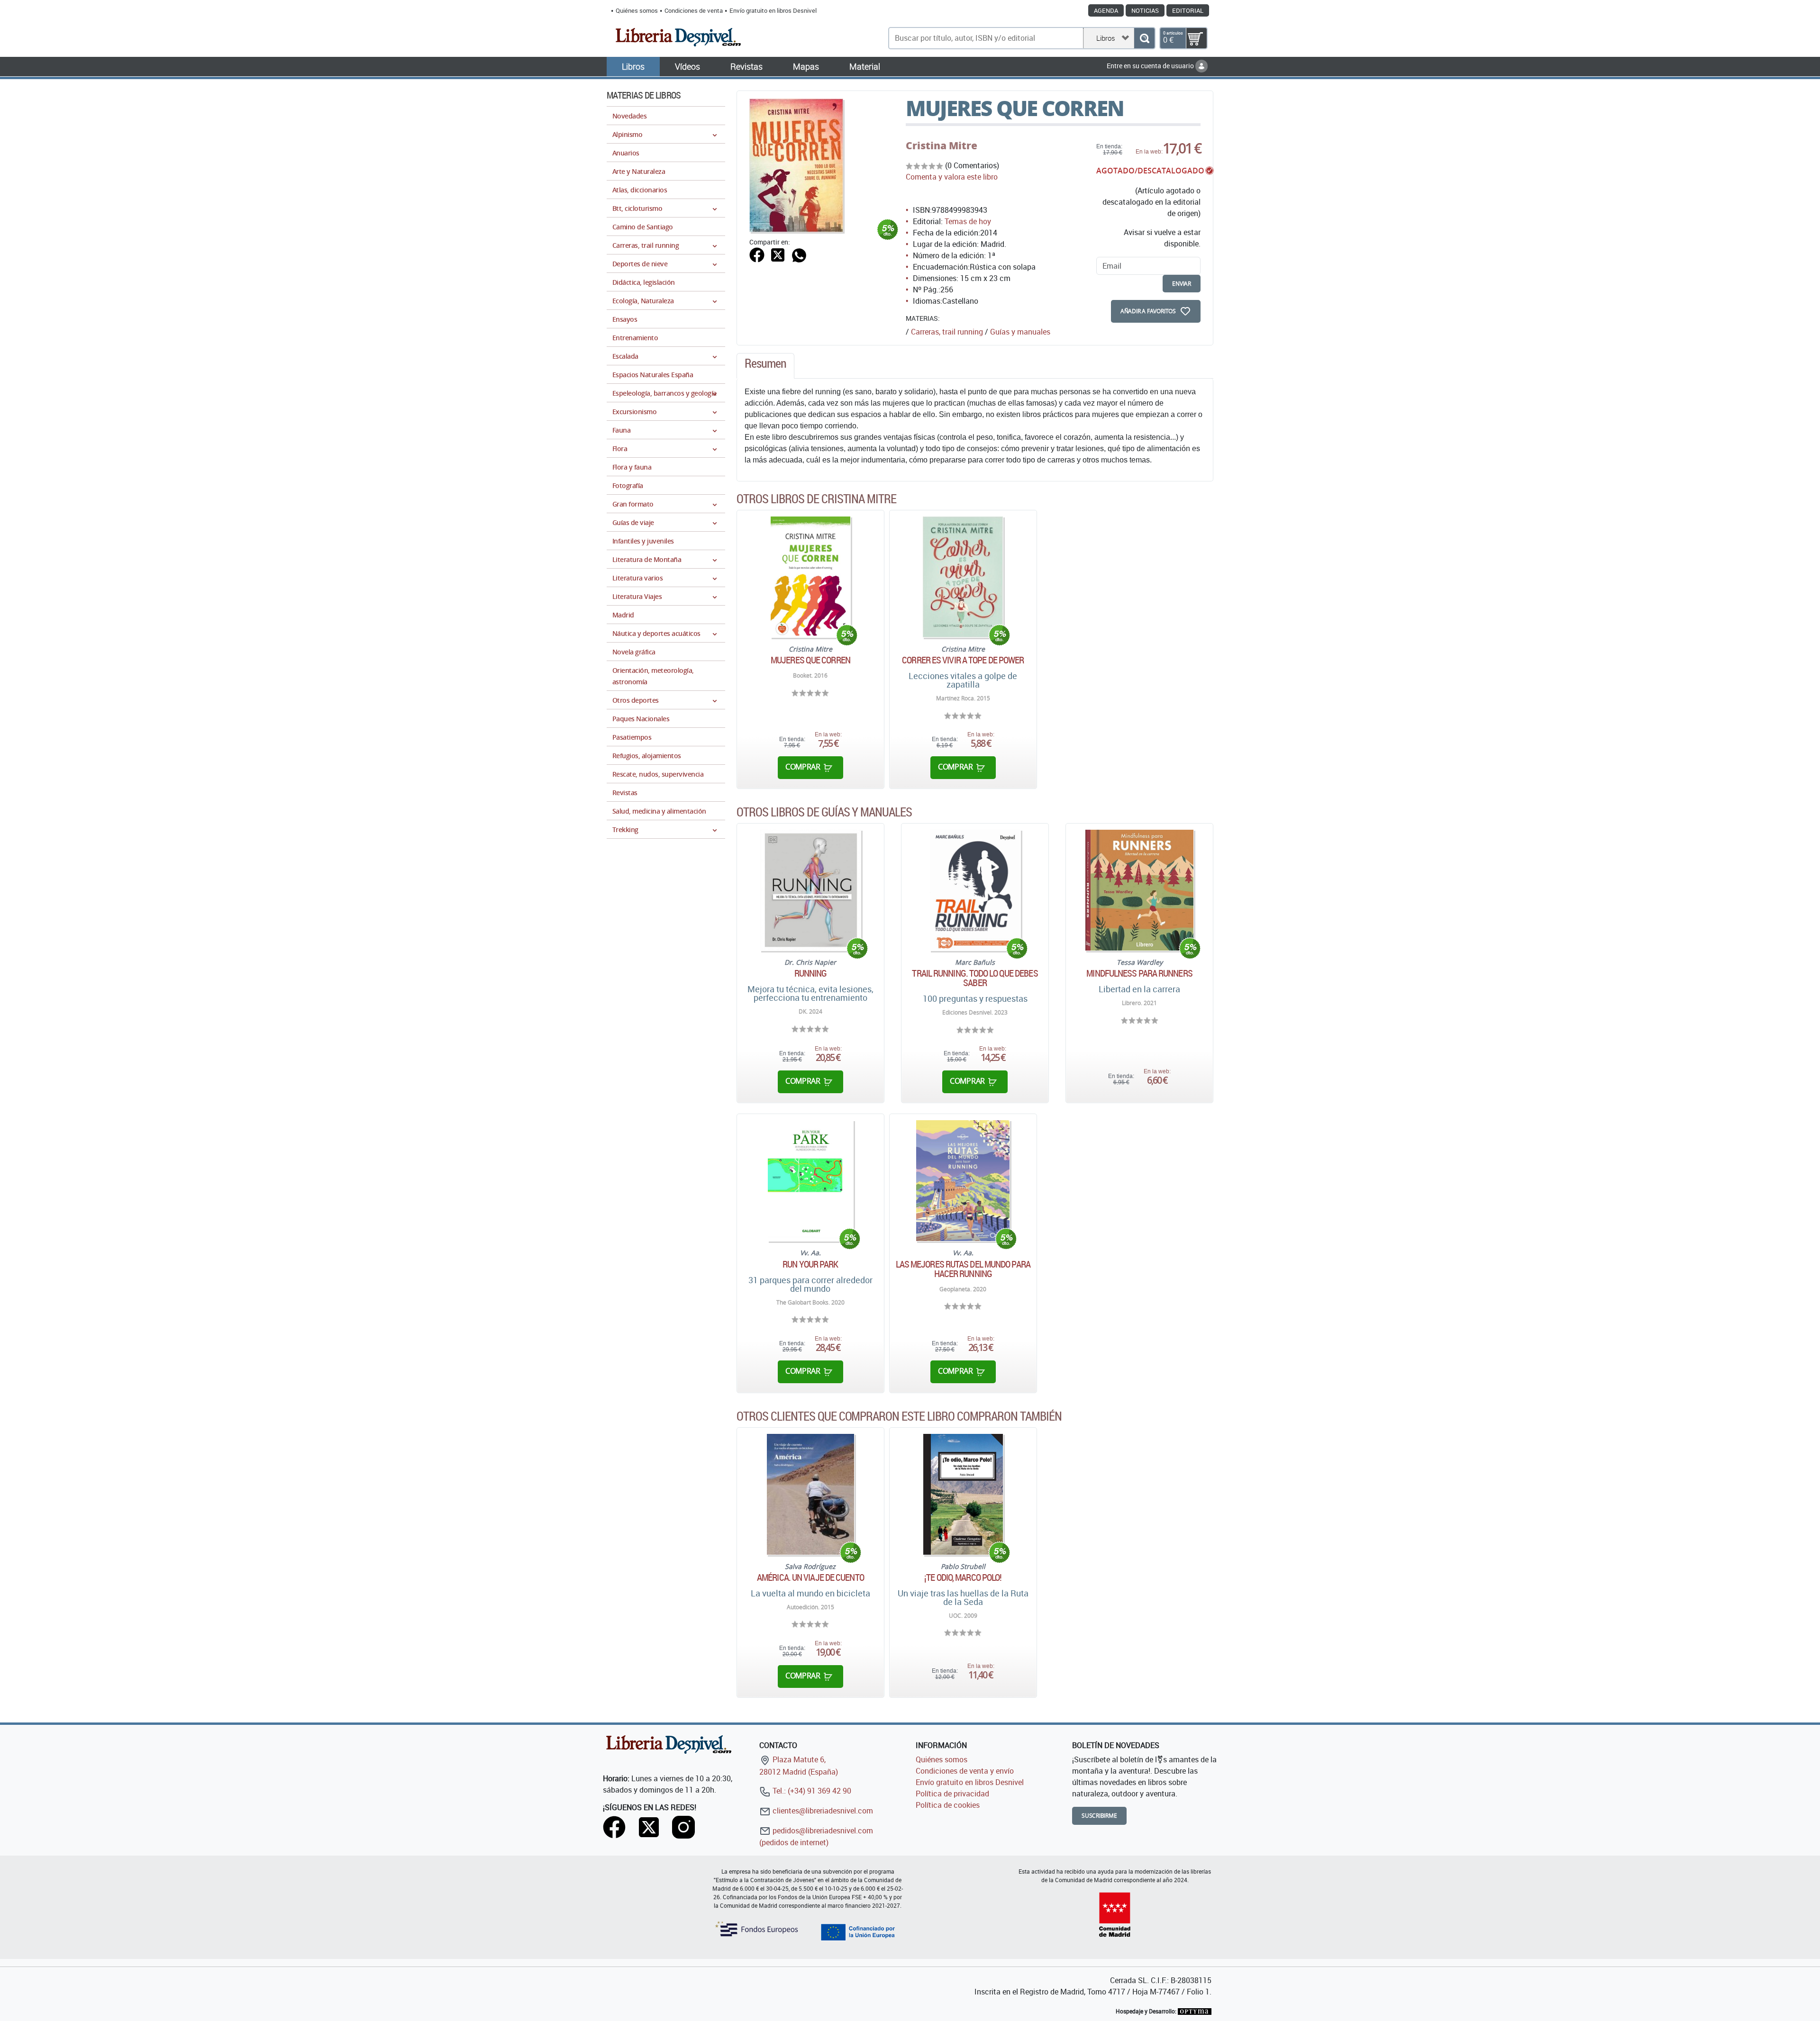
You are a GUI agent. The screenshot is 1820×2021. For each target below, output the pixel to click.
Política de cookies (948, 1805)
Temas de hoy (968, 221)
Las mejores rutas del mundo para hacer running (963, 1269)
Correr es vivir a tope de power (963, 660)
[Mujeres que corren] (810, 577)
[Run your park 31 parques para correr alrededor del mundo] (810, 1181)
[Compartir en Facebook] (757, 254)
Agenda (1106, 10)
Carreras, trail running (947, 332)
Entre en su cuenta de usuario (1151, 66)
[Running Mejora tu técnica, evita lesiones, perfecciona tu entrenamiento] (811, 890)
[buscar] (1144, 38)
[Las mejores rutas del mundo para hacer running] (963, 1181)
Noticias (1145, 10)
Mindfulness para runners (1139, 973)
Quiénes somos (637, 10)
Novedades (629, 116)
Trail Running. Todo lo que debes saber (975, 978)
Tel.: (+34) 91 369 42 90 (811, 1791)
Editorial (1188, 10)
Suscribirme (1099, 1816)
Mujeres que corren (810, 660)
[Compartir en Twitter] (778, 254)
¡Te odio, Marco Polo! (963, 1577)
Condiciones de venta (694, 10)
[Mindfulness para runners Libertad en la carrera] (1139, 890)
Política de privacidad (952, 1794)
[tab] (765, 366)
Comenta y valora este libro (952, 177)
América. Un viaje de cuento (810, 1577)
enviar (1182, 284)
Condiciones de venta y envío (965, 1771)
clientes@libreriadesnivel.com (822, 1811)
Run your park (810, 1264)
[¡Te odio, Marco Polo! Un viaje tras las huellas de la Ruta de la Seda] (963, 1494)
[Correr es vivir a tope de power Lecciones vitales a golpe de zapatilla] (963, 577)
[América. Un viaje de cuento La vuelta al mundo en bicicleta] (810, 1494)
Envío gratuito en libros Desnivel (773, 10)
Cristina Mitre (942, 145)
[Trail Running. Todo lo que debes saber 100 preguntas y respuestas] (975, 890)
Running (811, 973)
